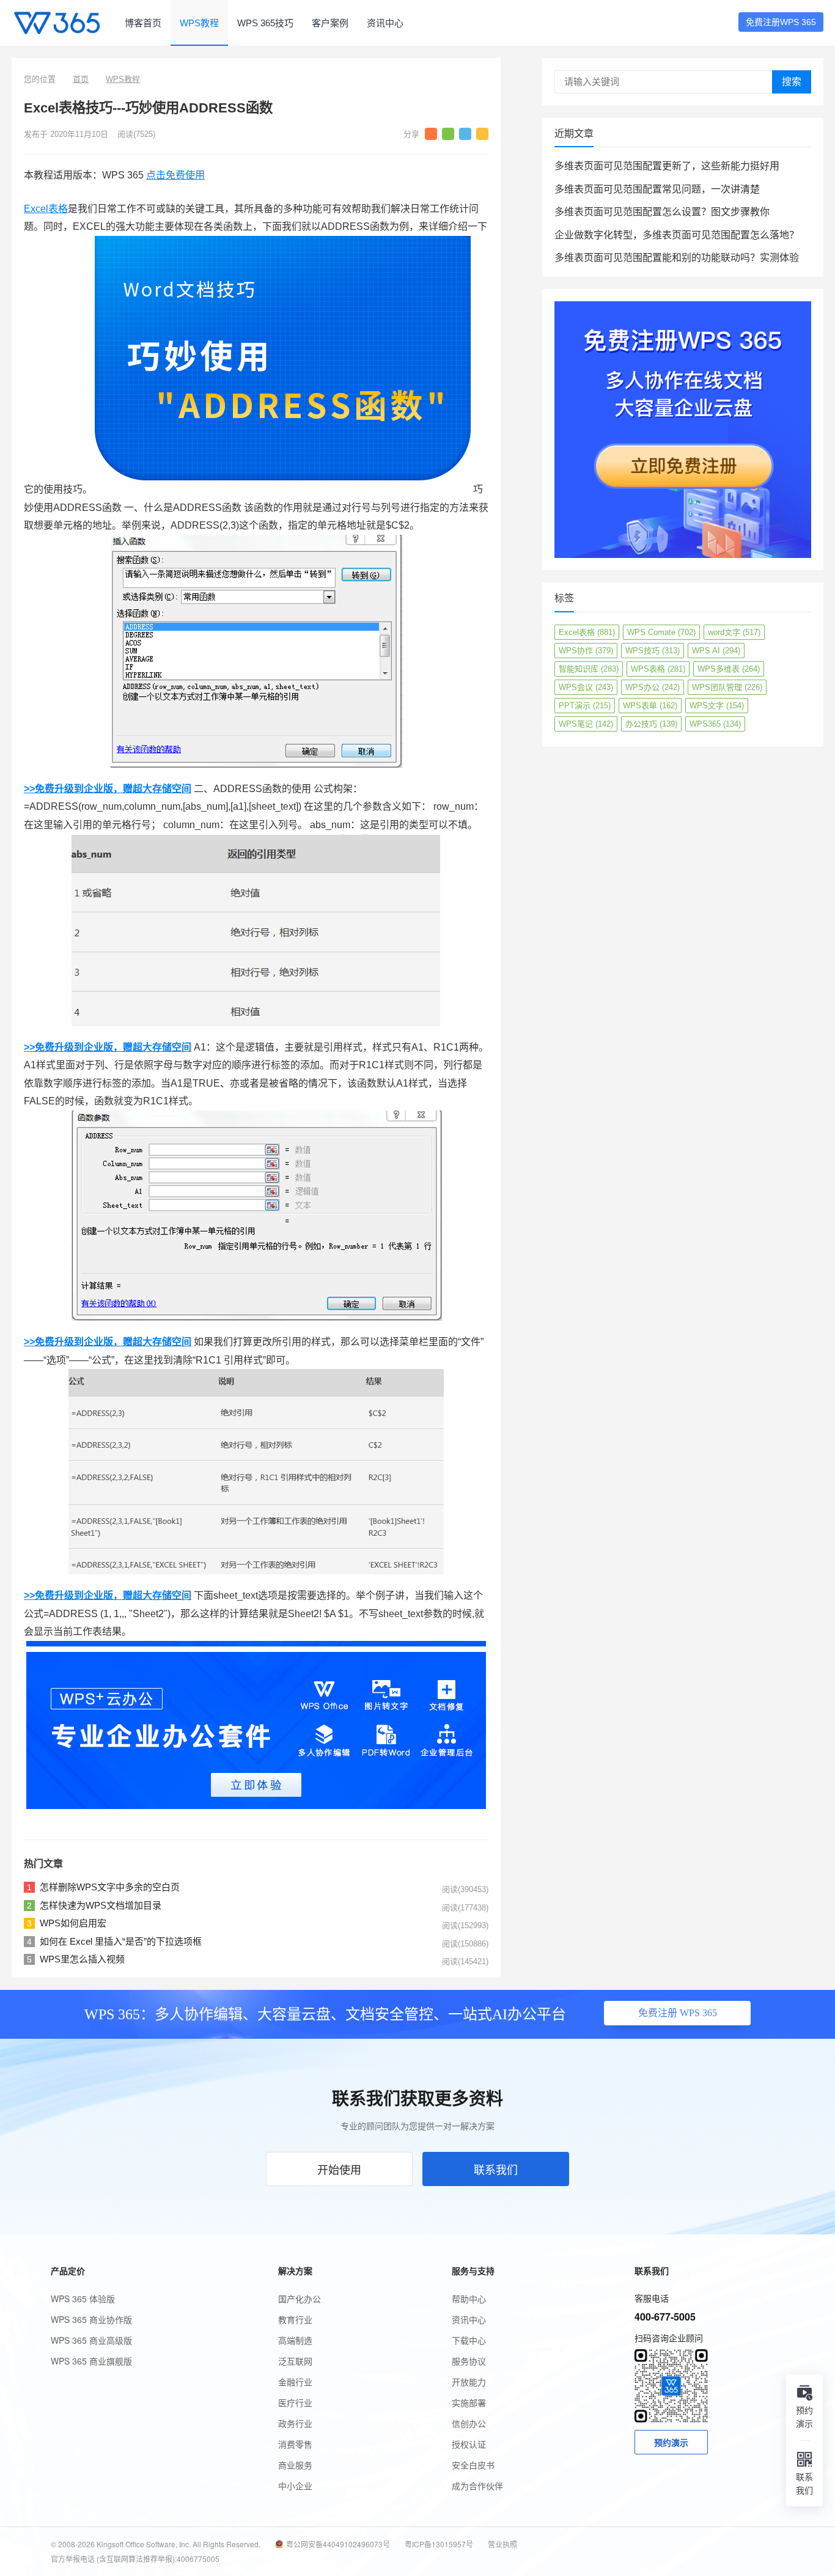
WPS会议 (586, 687)
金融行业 (295, 2382)
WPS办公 (653, 687)
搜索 (792, 82)
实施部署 (469, 2402)
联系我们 (496, 2169)
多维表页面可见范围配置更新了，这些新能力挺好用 (667, 166)
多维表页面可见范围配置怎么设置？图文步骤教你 (662, 212)
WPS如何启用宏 (73, 1923)
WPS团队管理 (727, 687)
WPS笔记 (586, 724)
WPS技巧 (653, 651)
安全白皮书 (473, 2465)
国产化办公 (300, 2299)
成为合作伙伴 (477, 2486)
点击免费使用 (175, 175)
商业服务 (295, 2465)
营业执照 (502, 2544)
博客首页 (143, 23)
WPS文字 (717, 706)
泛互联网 (295, 2361)
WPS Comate (661, 632)
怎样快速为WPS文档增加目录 (101, 1905)
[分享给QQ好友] (465, 134)
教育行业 (295, 2319)
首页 (81, 79)
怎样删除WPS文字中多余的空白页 (110, 1887)
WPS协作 (586, 651)
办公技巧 (651, 724)
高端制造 (295, 2340)
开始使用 (339, 2169)
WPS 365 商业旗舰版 (91, 2361)
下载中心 (469, 2340)
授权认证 (469, 2444)
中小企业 (295, 2486)
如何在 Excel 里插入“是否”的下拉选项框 (121, 1941)
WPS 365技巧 (265, 23)
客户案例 (330, 23)
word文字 (734, 632)
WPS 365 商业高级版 (91, 2340)
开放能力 (469, 2382)
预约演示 (671, 2442)
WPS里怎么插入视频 (82, 1959)
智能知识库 (589, 669)
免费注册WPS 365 (781, 22)
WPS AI (716, 651)
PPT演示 (585, 706)
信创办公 (469, 2423)
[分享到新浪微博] (431, 134)
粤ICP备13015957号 (439, 2544)
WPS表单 (650, 706)
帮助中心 (469, 2299)
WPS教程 (199, 23)
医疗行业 (295, 2402)
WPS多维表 (729, 669)
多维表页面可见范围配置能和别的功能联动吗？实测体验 (677, 258)
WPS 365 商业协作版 (91, 2319)
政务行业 (295, 2423)
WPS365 (715, 724)
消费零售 (295, 2444)
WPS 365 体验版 (83, 2299)
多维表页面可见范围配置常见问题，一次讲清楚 (657, 189)
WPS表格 (658, 669)
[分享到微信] (448, 134)
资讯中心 (385, 23)
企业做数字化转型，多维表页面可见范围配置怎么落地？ (677, 235)
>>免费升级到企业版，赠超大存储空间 (108, 789)
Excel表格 (46, 209)
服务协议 (469, 2361)
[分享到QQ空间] (482, 134)
